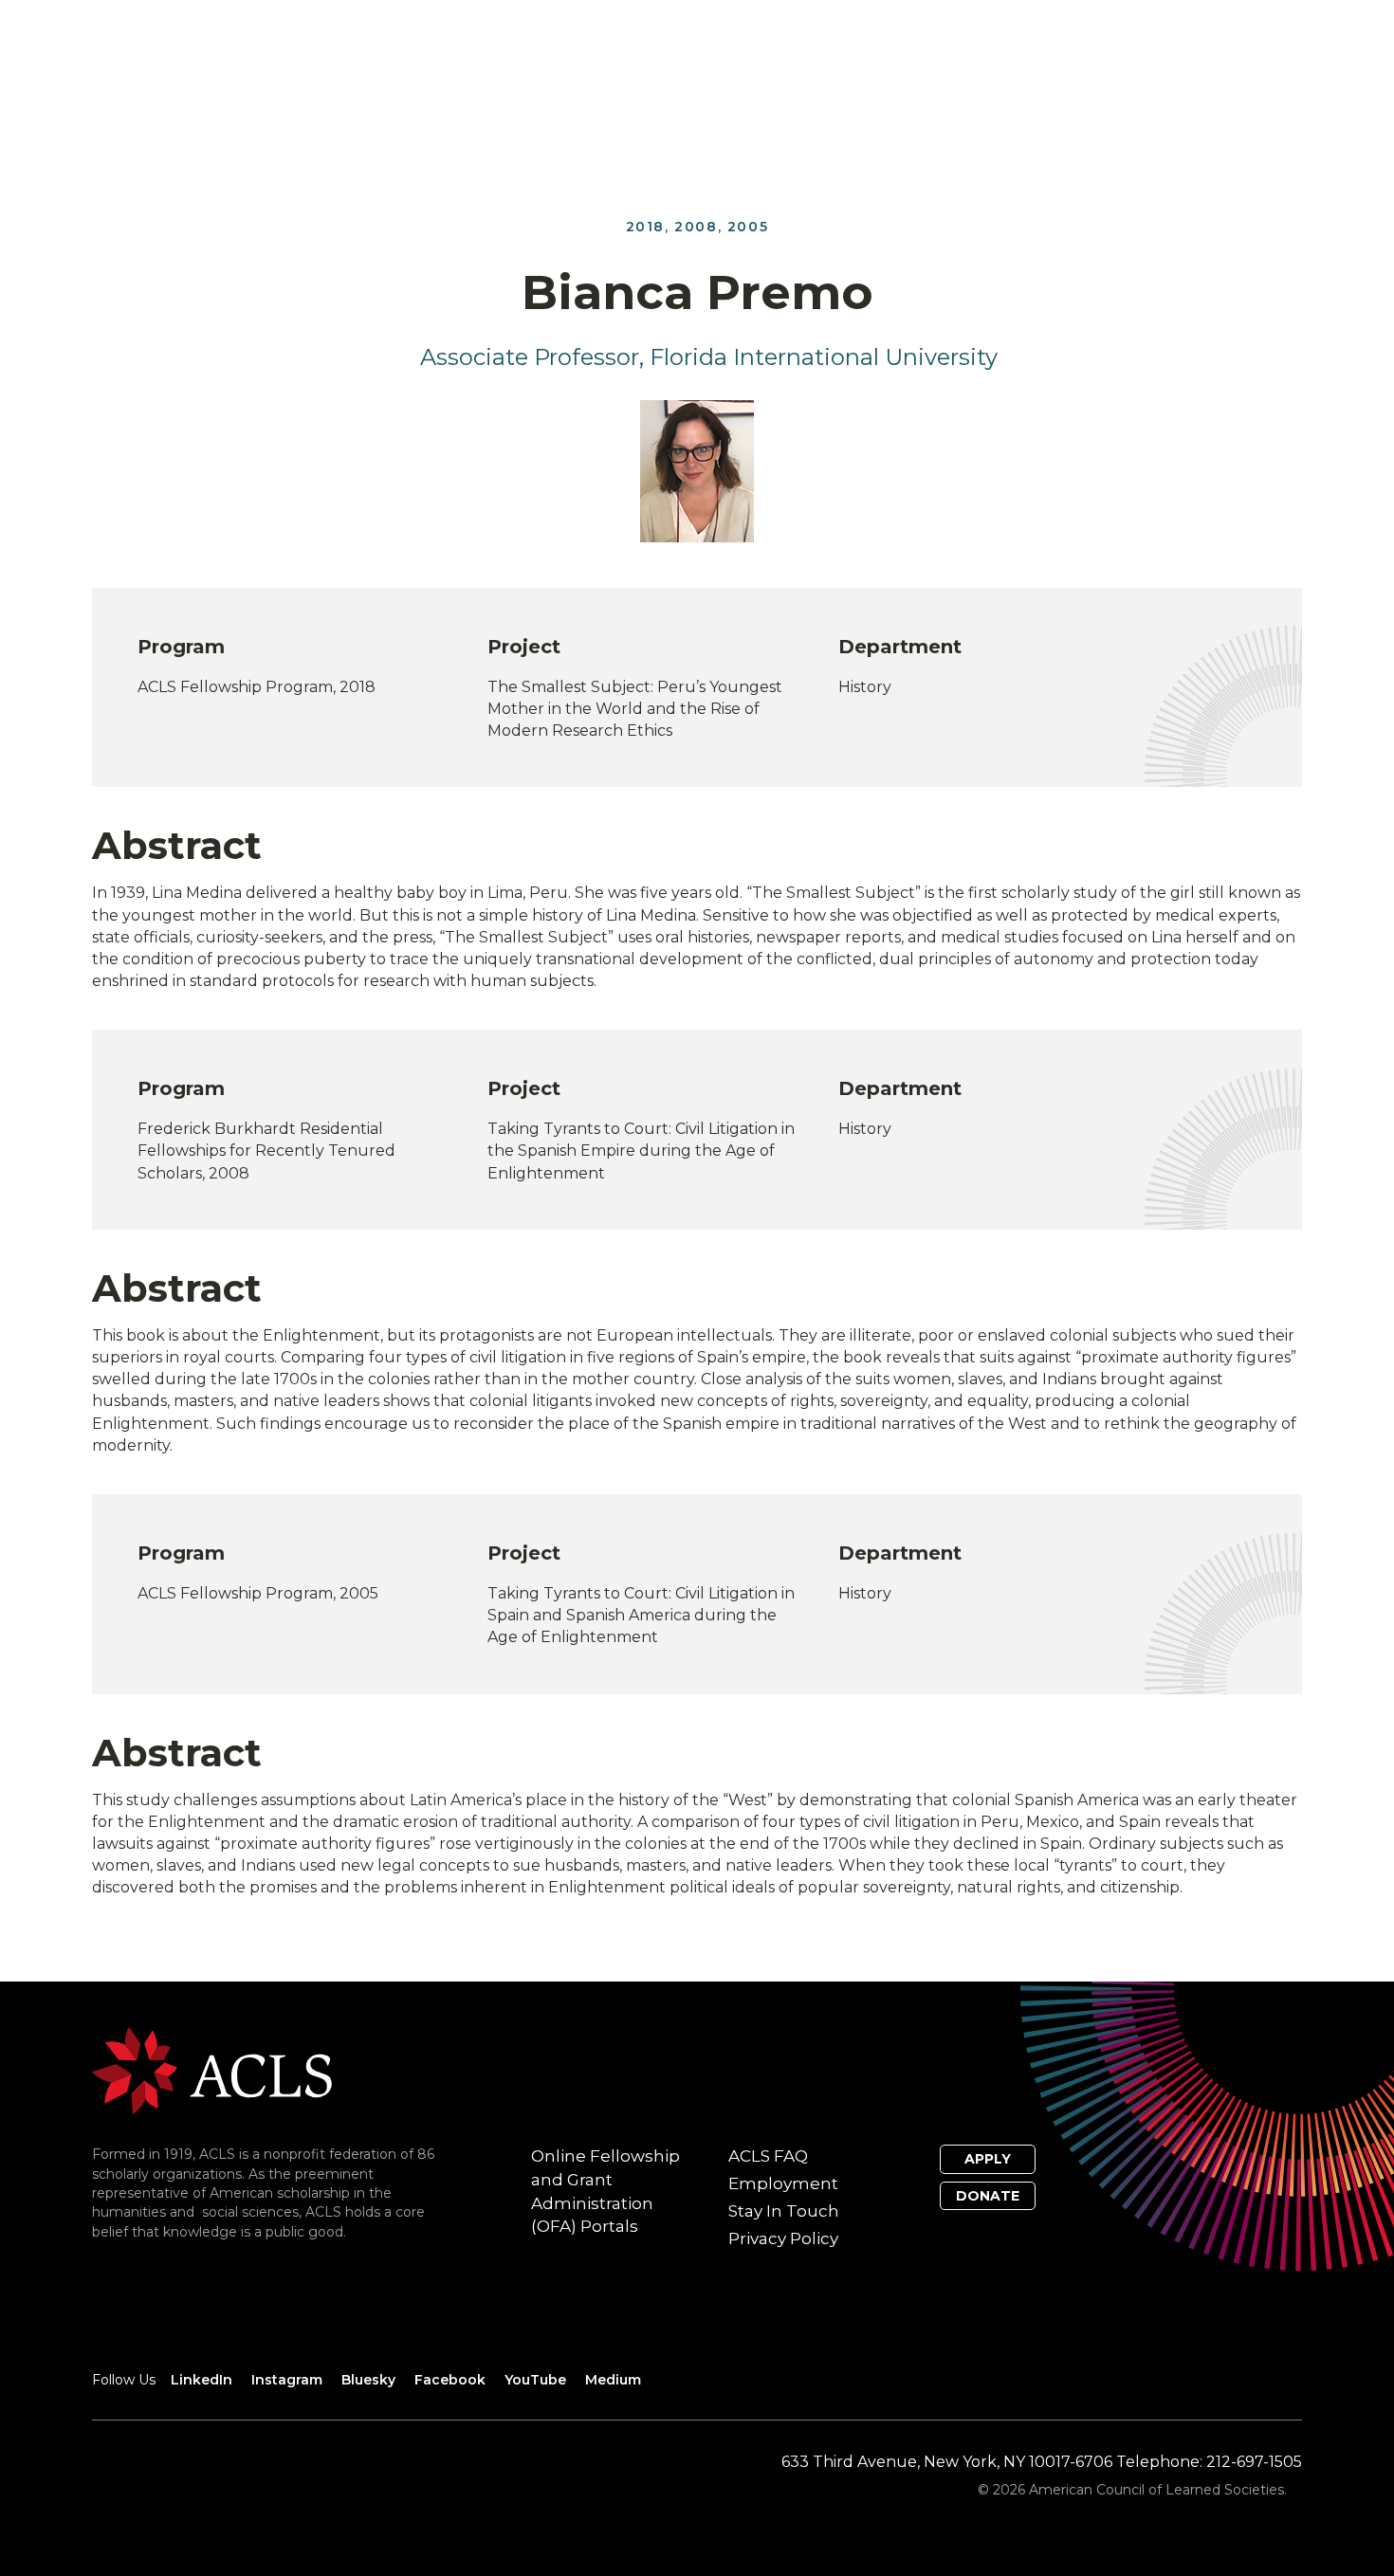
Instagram (287, 2380)
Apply (988, 2159)
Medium (613, 2380)
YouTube (535, 2380)
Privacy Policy (783, 2238)
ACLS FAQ (768, 2156)
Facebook (450, 2380)
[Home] (212, 2070)
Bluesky (368, 2380)
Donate (988, 2196)
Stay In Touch (784, 2211)
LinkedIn (202, 2380)
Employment (783, 2183)
